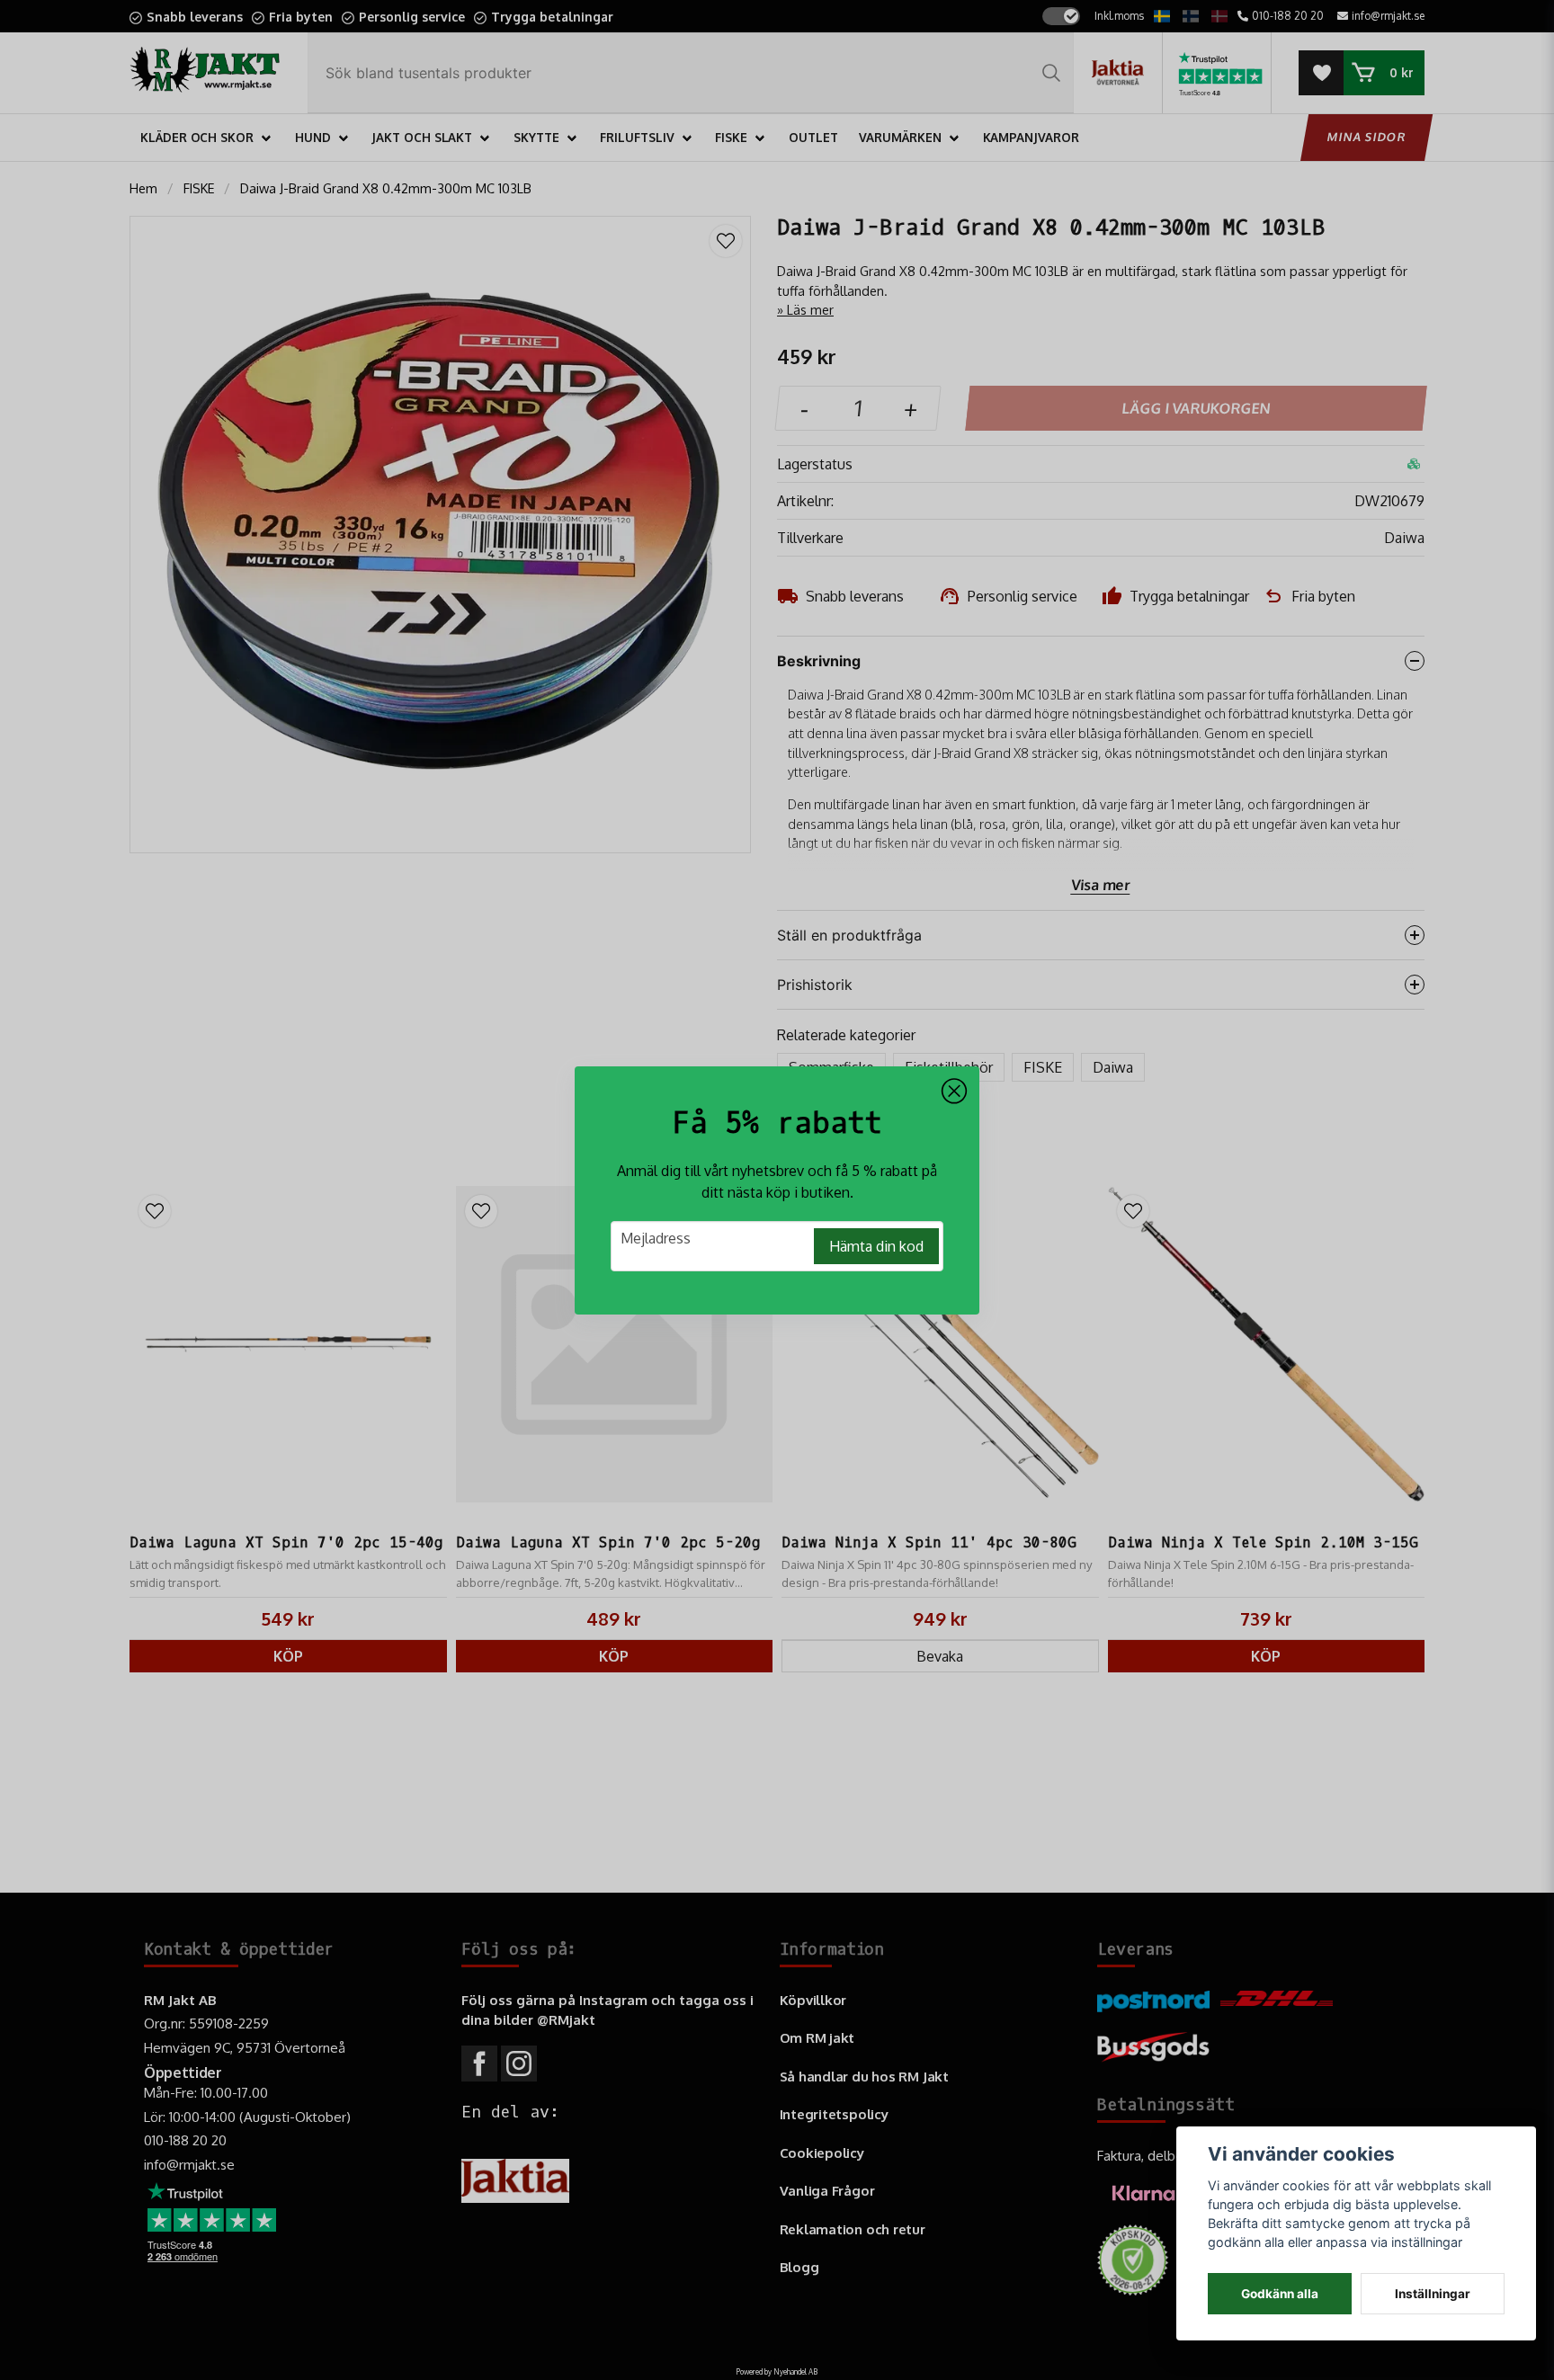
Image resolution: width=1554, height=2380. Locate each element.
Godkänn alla (1280, 2294)
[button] (954, 1092)
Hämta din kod (876, 1246)
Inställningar (1433, 2294)
